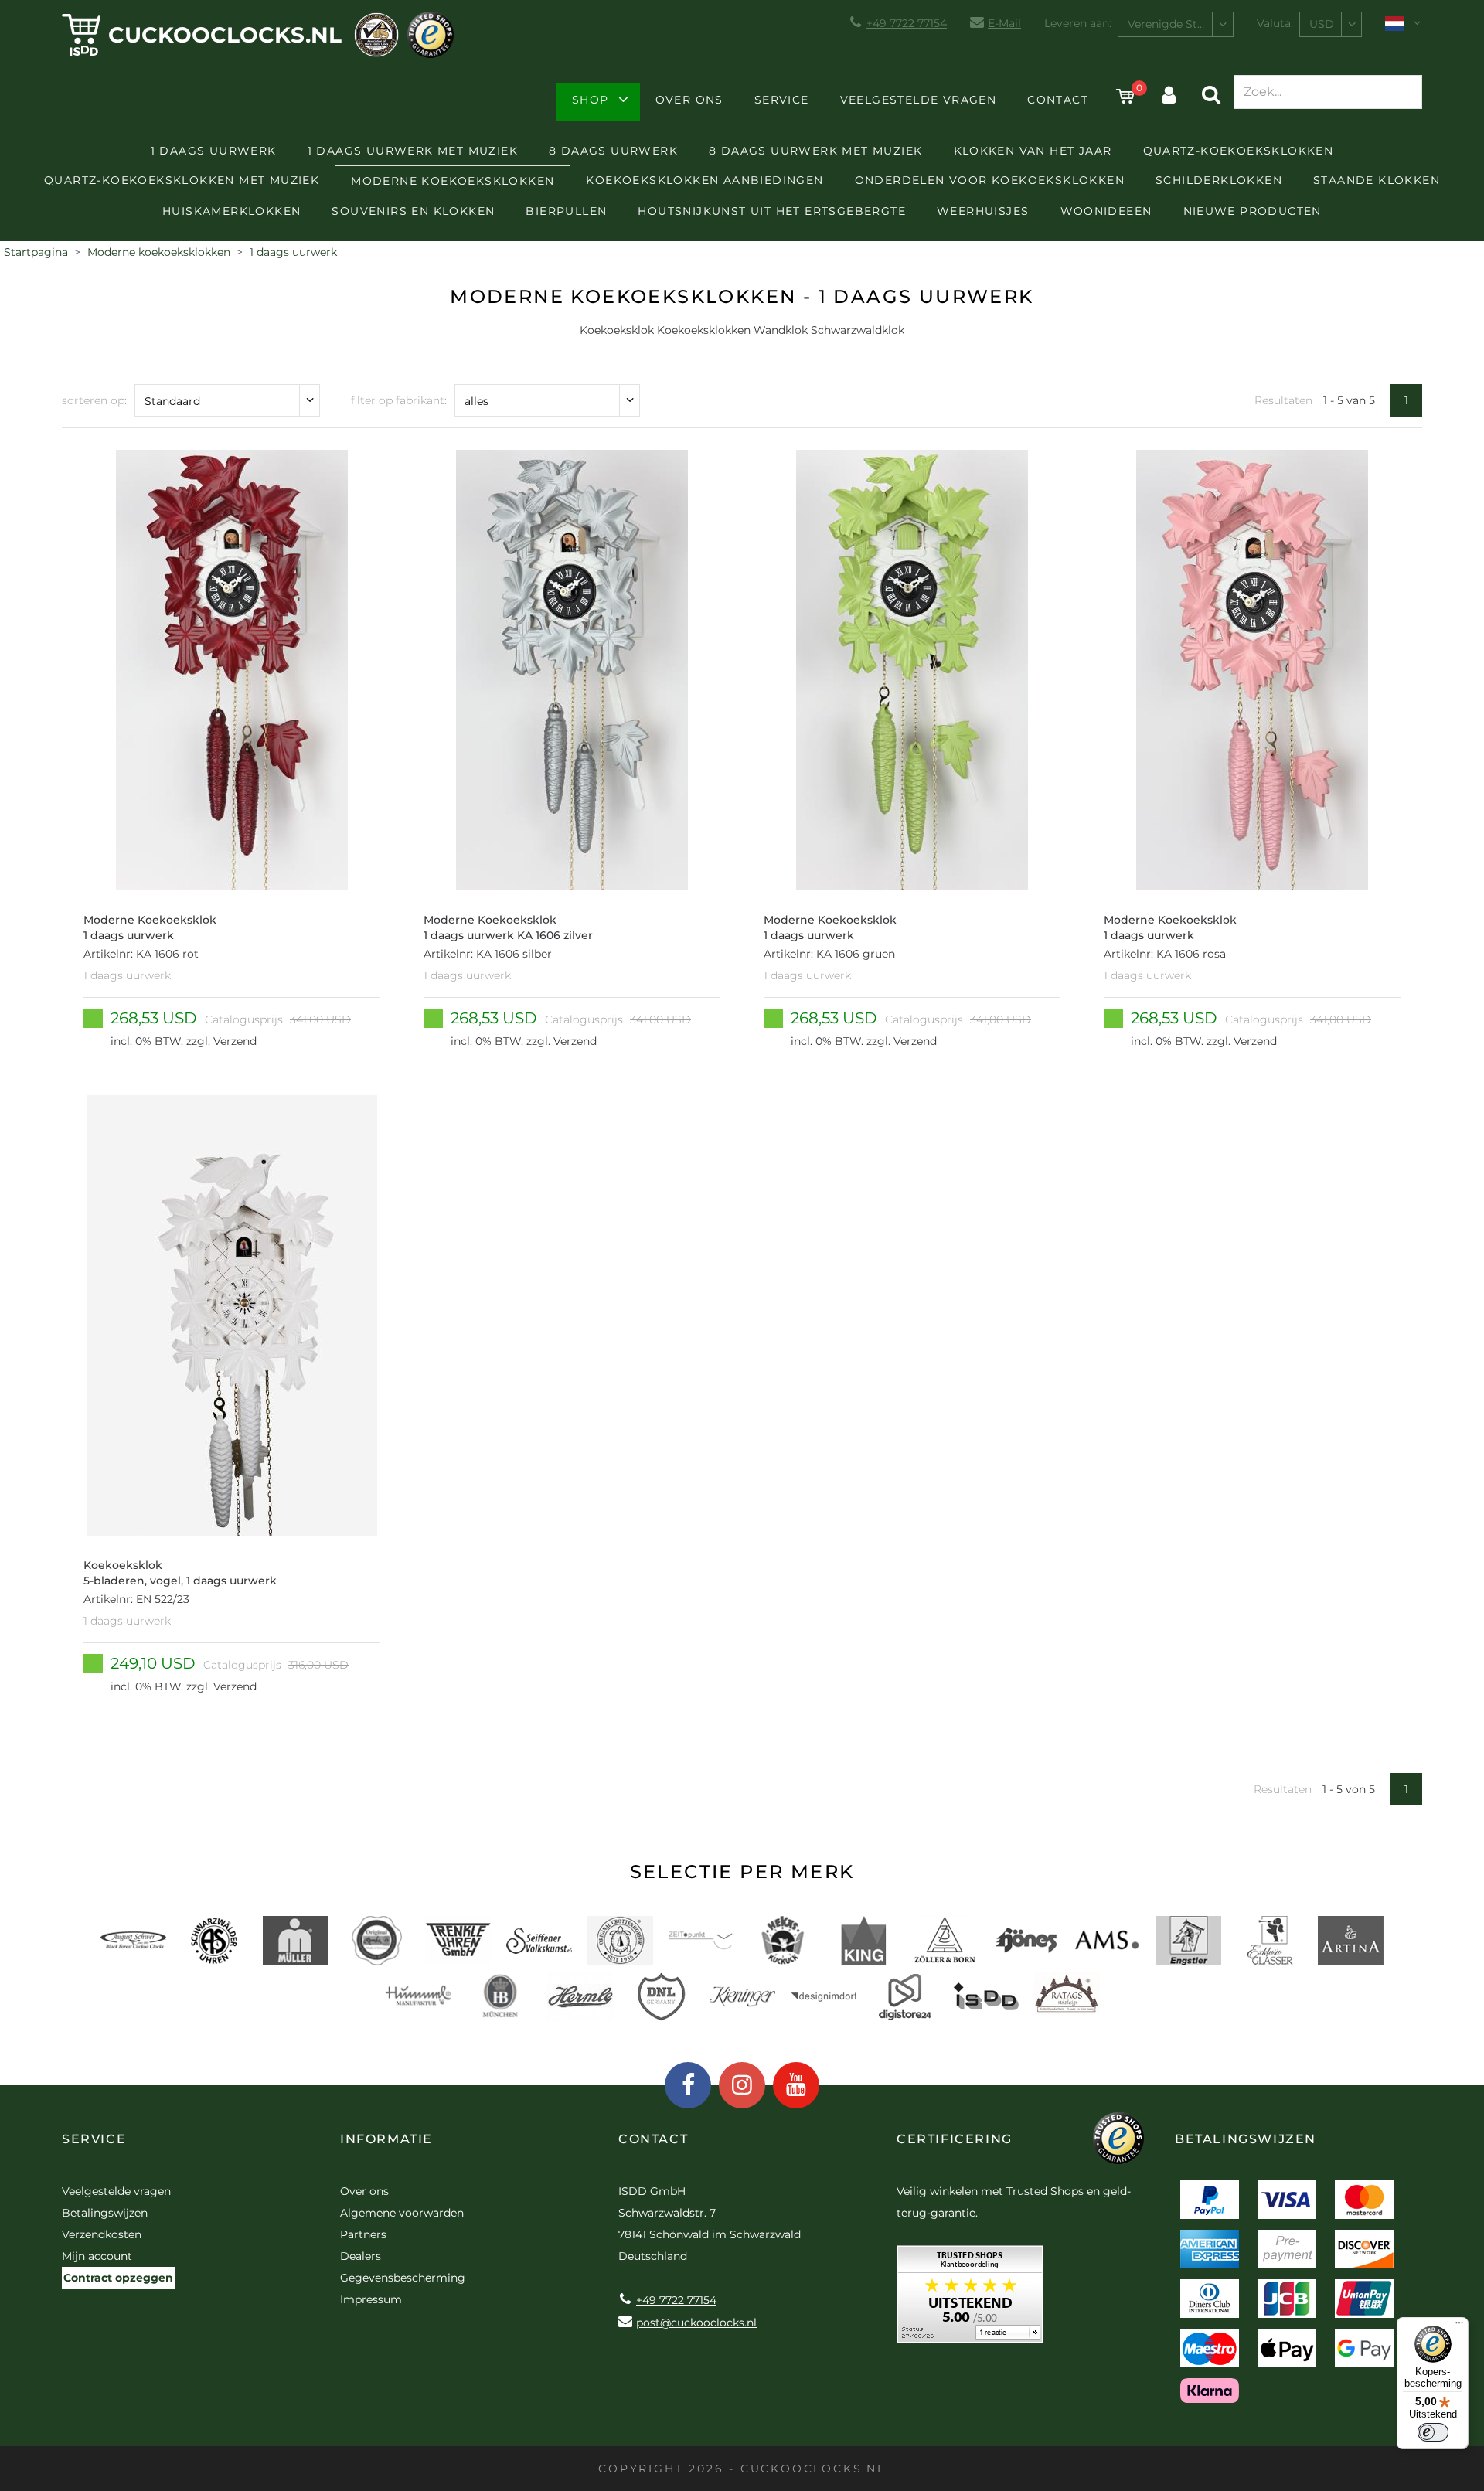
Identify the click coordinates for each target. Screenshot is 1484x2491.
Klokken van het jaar (1033, 151)
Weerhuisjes (983, 211)
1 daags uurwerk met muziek (413, 151)
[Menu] (1459, 2326)
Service (782, 100)
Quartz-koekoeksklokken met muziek (182, 180)
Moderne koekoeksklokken (453, 181)
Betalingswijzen (105, 2213)
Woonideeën (1106, 211)
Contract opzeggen (118, 2278)
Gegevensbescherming (403, 2278)
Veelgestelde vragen (919, 100)
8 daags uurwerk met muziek (815, 151)
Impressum (371, 2299)
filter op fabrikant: (399, 400)
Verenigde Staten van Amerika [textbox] (1180, 24)
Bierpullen (566, 211)
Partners (363, 2234)
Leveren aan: (1078, 23)
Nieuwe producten (1253, 211)
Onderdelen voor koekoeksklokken (990, 180)
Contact (1058, 100)
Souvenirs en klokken (413, 211)
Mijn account (97, 2256)
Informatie (386, 2139)
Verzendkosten (102, 2234)
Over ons (689, 100)
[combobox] (1176, 24)
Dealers (361, 2256)
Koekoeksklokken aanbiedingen (705, 180)
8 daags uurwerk (613, 151)
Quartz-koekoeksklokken (1239, 151)
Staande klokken (1377, 180)
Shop (591, 100)
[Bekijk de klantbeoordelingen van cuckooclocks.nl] (970, 2300)
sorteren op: (94, 400)
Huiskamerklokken (231, 211)
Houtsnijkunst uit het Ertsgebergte (772, 211)
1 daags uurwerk (214, 151)
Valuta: (1275, 23)
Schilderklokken (1219, 180)
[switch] (1433, 2432)
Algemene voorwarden (402, 2213)
